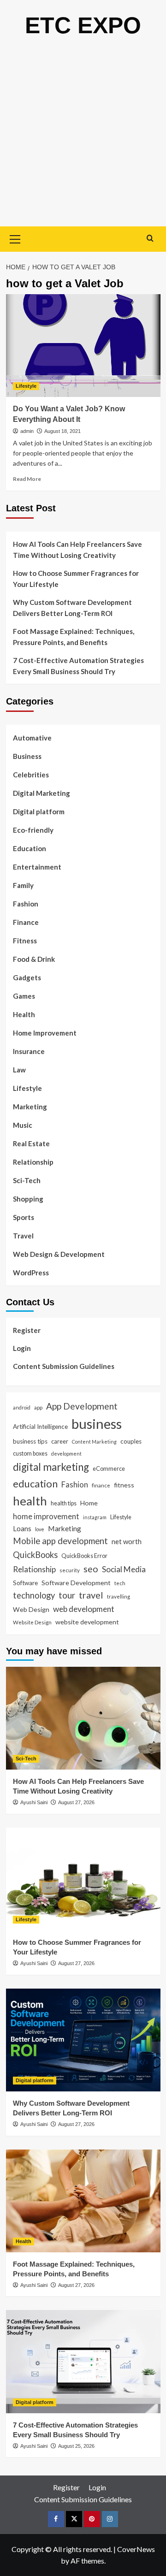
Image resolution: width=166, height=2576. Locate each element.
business (97, 1424)
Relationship (33, 1162)
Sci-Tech (27, 1180)
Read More (27, 479)
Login (22, 1348)
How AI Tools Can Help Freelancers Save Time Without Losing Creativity (77, 550)
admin (27, 431)
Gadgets (27, 977)
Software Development (76, 1583)
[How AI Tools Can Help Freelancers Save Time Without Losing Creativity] (83, 1718)
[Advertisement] (83, 139)
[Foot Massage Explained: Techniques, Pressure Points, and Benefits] (83, 2201)
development (66, 1454)
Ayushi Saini (34, 1802)
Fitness (25, 941)
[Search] (150, 238)
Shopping (28, 1199)
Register (27, 1330)
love (40, 1529)
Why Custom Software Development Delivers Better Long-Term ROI (72, 608)
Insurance (29, 1051)
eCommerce (109, 1469)
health (30, 1501)
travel (91, 1595)
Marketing (30, 1107)
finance (101, 1485)
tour (67, 1595)
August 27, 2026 (76, 1802)
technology (34, 1595)
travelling (119, 1596)
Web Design (31, 1609)
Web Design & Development (59, 1254)
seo (91, 1569)
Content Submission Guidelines (64, 1366)
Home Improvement (45, 1033)
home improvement (46, 1516)
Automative (32, 738)
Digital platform (39, 811)
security (70, 1570)
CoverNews (136, 2549)
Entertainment (37, 867)
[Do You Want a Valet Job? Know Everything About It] (83, 346)
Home (89, 1503)
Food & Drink (34, 959)
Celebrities (31, 775)
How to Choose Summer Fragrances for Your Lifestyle (76, 579)
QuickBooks (35, 1555)
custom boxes (30, 1453)
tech (120, 1583)
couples (131, 1441)
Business (27, 756)
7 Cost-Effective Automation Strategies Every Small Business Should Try (78, 666)
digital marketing (51, 1467)
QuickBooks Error (84, 1556)
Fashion (26, 904)
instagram (95, 1517)
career (60, 1441)
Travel (23, 1236)
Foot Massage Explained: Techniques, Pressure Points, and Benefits (74, 637)
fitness (124, 1485)
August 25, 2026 (76, 2446)
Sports (24, 1217)
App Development (82, 1406)
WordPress (31, 1273)
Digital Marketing (41, 793)
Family (23, 885)
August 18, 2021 (62, 431)
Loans (22, 1528)
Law (19, 1070)
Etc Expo (83, 25)
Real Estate (31, 1143)
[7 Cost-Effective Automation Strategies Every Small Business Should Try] (83, 2361)
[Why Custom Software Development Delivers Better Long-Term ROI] (83, 2040)
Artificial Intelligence (40, 1427)
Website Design (32, 1622)
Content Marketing (94, 1442)
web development (84, 1609)
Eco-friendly (33, 830)
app (38, 1407)
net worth (127, 1541)
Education (30, 848)
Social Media (124, 1569)
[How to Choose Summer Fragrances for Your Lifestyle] (83, 1879)
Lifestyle (26, 386)
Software (25, 1583)
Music (23, 1125)
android (22, 1407)
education (35, 1483)
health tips (64, 1503)
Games (24, 996)
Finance (26, 922)
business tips (30, 1441)
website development (87, 1622)
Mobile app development (60, 1541)
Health (24, 1014)
